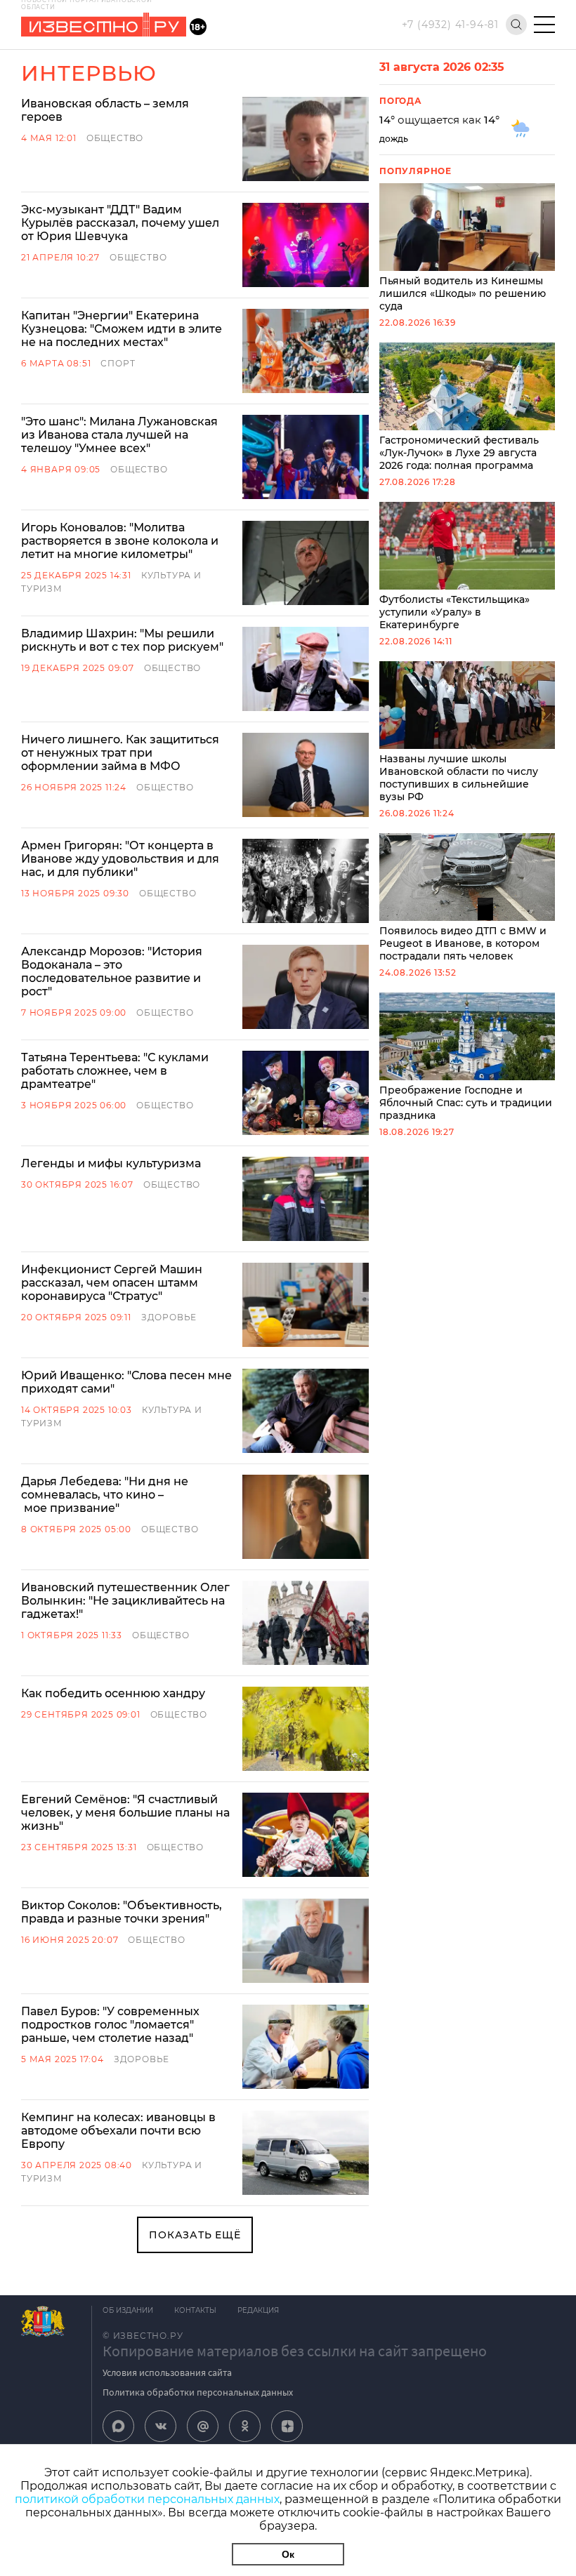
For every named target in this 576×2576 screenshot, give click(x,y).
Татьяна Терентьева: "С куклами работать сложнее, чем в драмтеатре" (115, 1071)
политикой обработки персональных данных (147, 2499)
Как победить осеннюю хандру (113, 1693)
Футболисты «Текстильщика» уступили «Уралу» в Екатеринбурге (454, 612)
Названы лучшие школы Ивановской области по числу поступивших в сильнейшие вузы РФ (459, 778)
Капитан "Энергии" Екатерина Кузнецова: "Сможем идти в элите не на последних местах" (122, 329)
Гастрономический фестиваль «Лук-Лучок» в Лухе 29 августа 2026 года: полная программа (459, 453)
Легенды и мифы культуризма (111, 1163)
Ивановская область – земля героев (105, 110)
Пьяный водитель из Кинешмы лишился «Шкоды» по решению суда (463, 293)
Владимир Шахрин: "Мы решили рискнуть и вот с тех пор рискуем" (122, 640)
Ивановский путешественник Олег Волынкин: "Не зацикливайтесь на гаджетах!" (125, 1601)
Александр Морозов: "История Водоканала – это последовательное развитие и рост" (112, 971)
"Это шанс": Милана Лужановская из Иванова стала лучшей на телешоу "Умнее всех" (119, 435)
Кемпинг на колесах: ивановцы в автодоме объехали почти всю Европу (118, 2131)
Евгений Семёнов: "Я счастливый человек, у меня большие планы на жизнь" (125, 1813)
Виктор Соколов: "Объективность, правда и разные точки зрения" (122, 1912)
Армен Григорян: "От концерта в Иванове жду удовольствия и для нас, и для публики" (120, 859)
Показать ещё (195, 2235)
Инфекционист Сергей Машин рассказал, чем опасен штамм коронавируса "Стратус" (112, 1283)
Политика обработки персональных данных (198, 2392)
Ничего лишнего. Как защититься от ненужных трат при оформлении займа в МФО (120, 753)
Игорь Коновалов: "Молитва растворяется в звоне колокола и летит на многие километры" (120, 541)
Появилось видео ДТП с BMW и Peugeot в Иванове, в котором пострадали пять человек (463, 943)
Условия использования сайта (167, 2372)
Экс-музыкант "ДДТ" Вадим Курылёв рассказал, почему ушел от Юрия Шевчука (120, 223)
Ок (288, 2554)
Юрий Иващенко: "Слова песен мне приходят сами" (126, 1382)
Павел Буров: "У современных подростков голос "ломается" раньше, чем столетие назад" (110, 2025)
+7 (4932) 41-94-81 (450, 25)
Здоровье (169, 1317)
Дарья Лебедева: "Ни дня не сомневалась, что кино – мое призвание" (105, 1495)
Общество (115, 138)
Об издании (128, 2310)
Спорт (118, 363)
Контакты (195, 2310)
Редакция (258, 2310)
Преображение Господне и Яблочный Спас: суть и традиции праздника (466, 1103)
